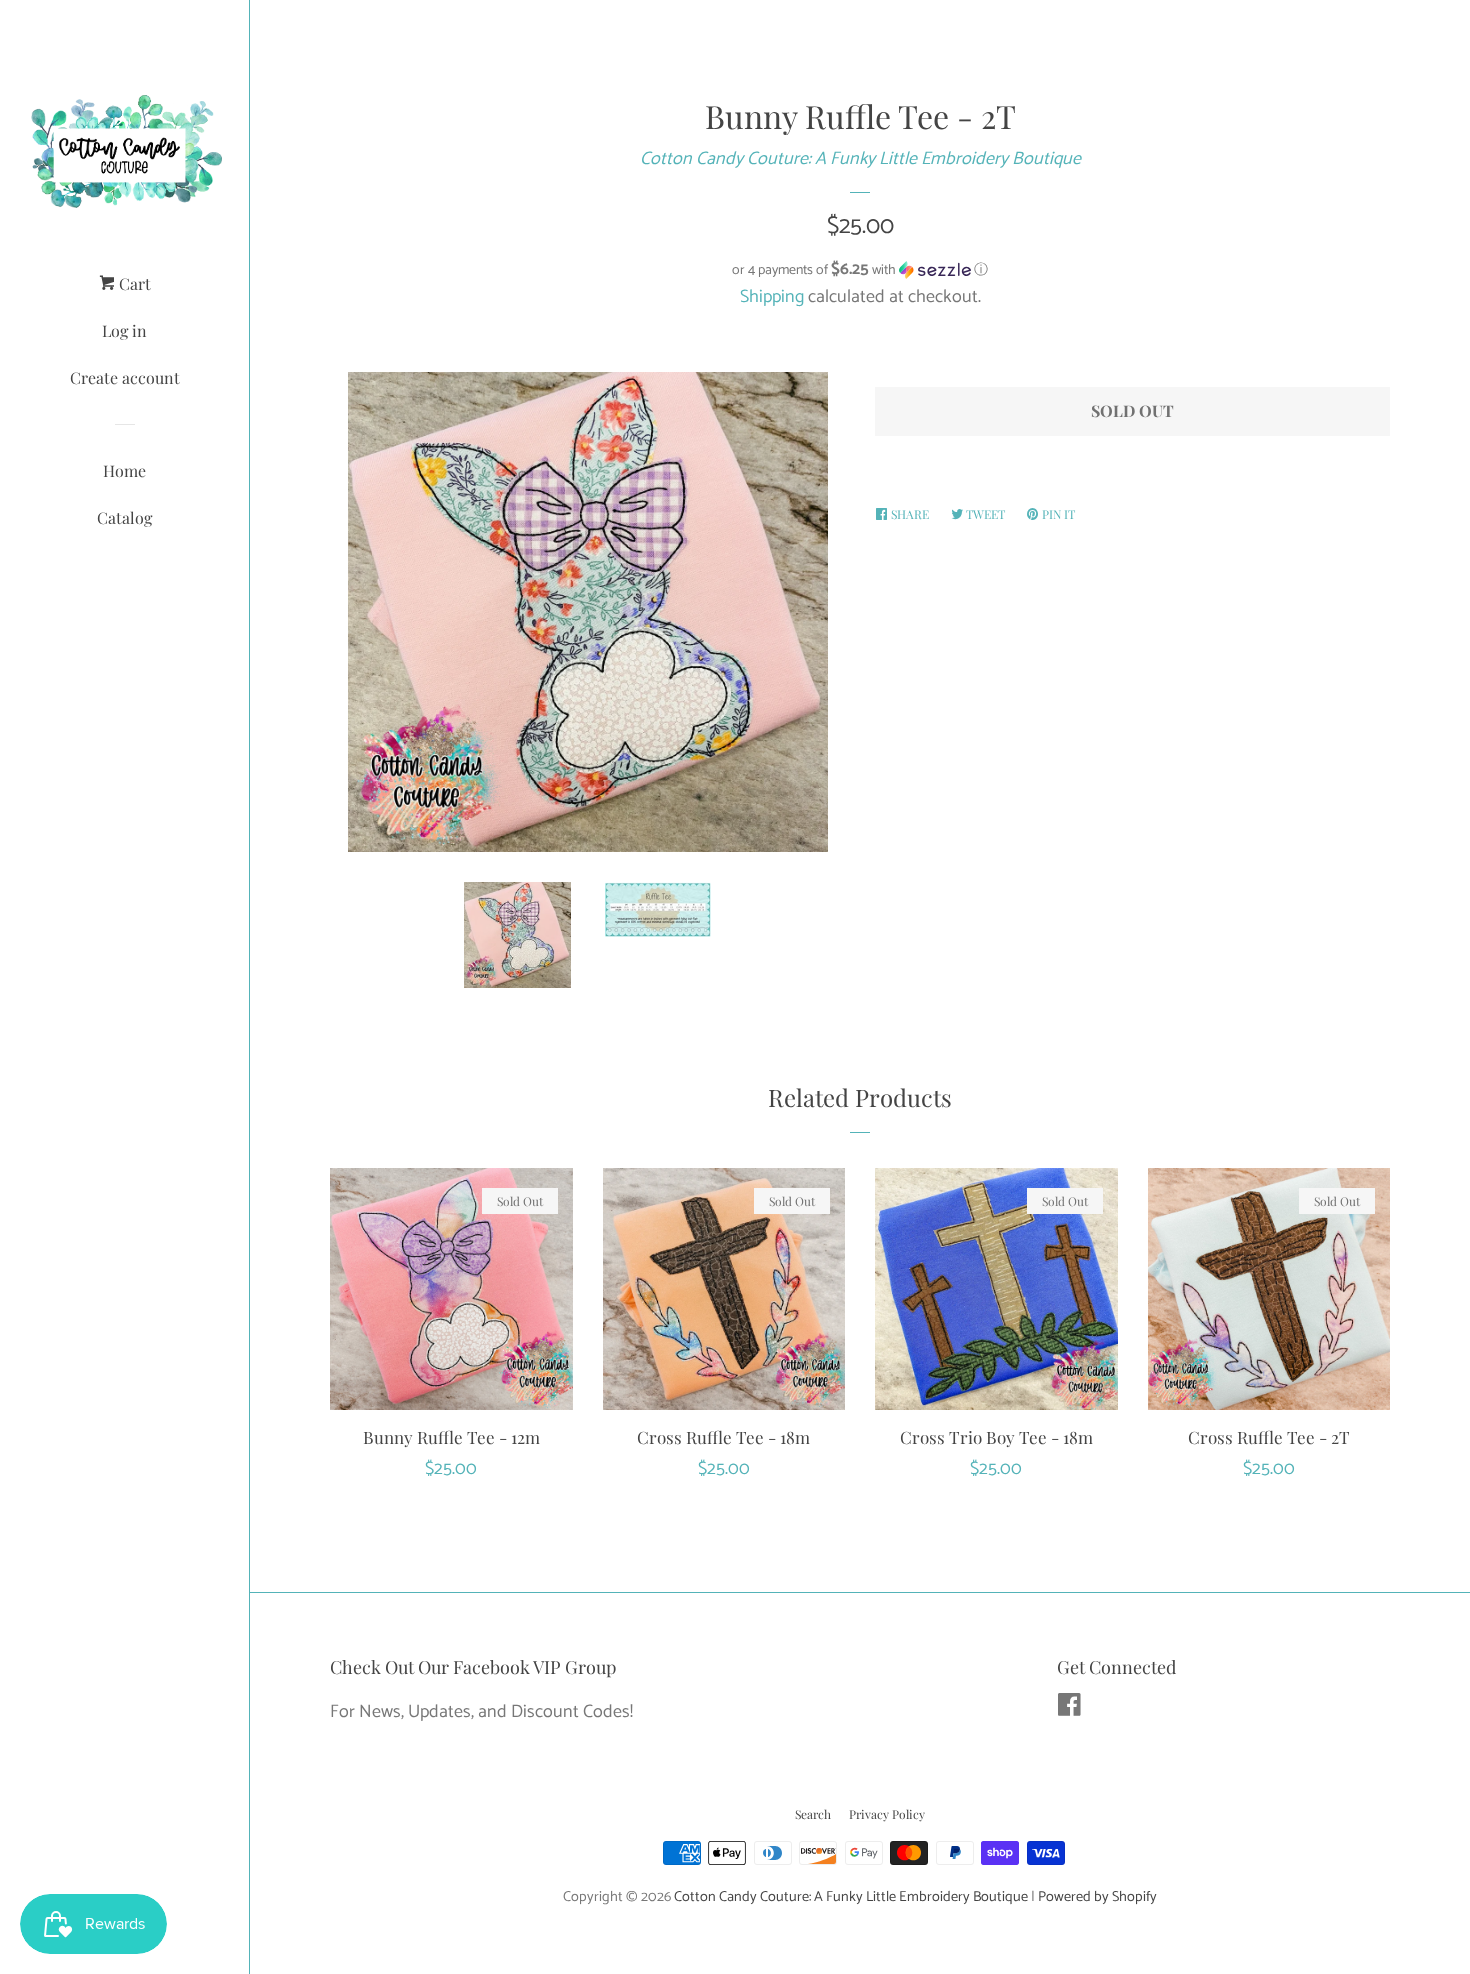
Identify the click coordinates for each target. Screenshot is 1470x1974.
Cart (133, 283)
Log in (124, 330)
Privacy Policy (887, 1814)
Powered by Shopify (1097, 1897)
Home (124, 470)
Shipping (772, 297)
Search (813, 1814)
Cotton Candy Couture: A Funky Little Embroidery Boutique (860, 159)
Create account (125, 377)
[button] (860, 270)
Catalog (124, 517)
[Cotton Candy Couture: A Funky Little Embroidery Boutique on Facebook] (1069, 1709)
